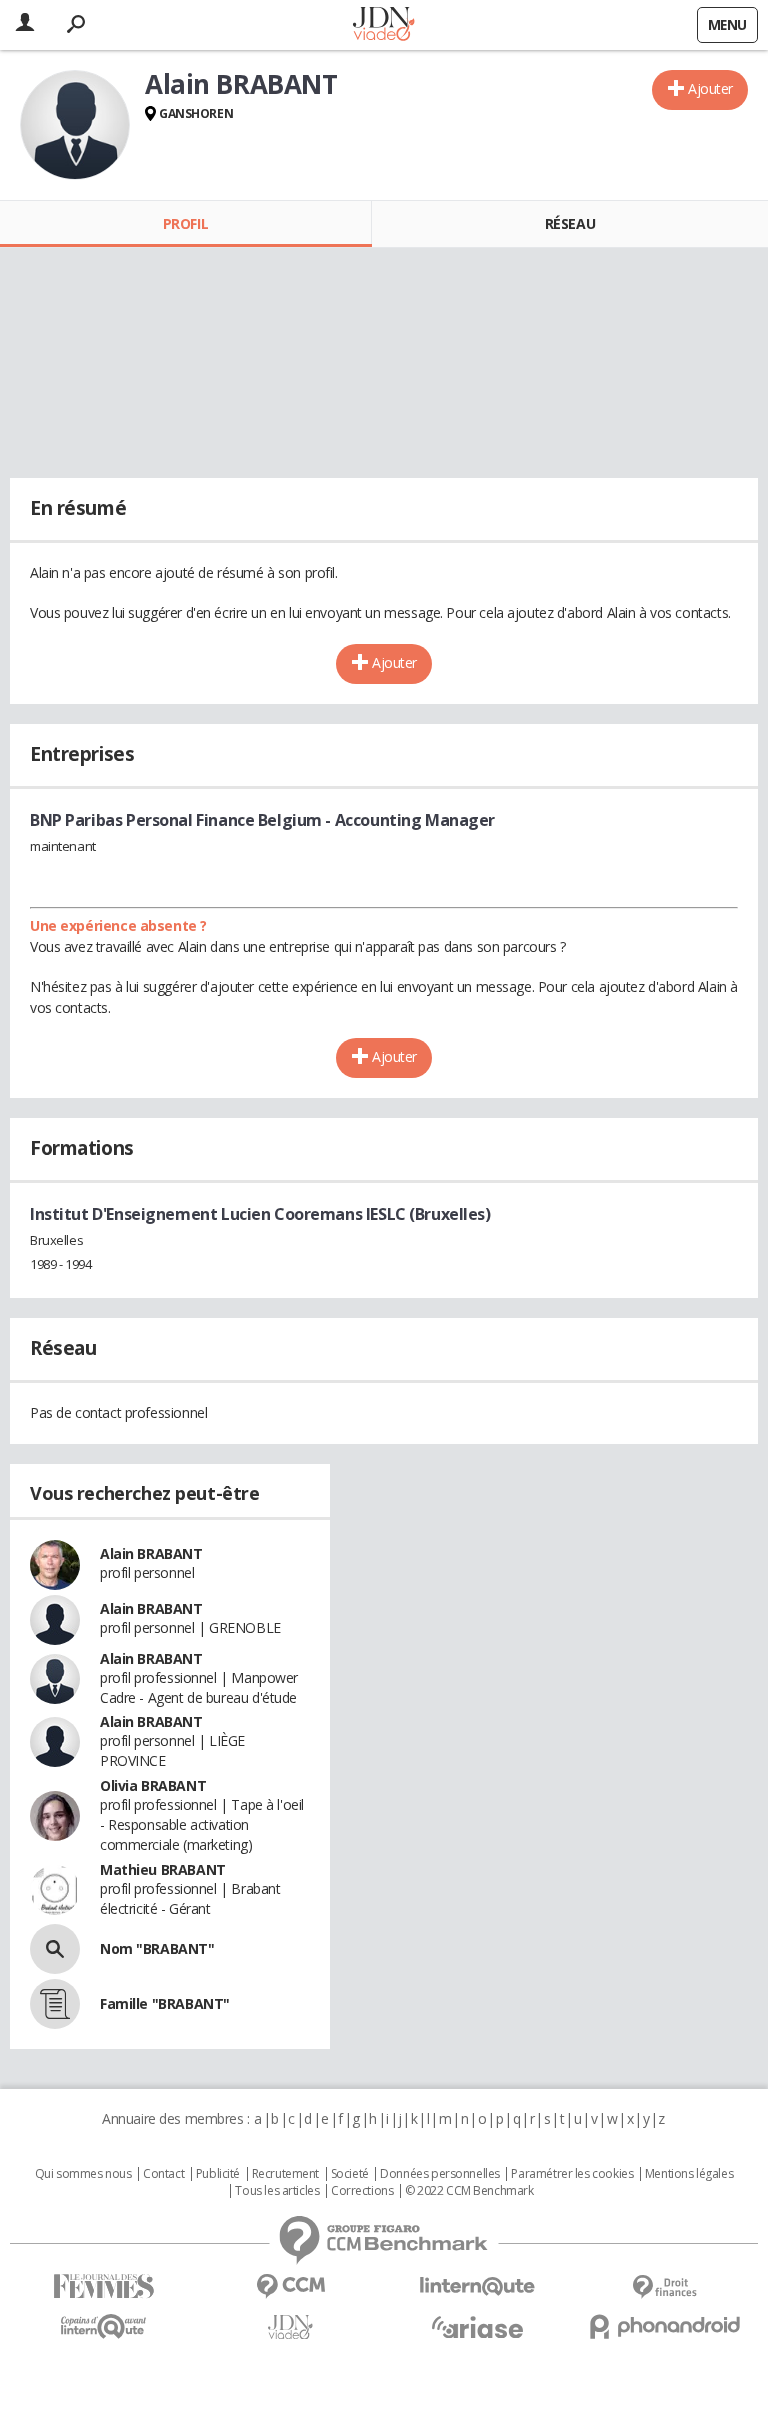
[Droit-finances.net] (664, 2287)
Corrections (362, 2191)
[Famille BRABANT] (55, 2004)
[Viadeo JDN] (290, 2327)
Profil (185, 223)
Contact (163, 2174)
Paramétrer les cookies (572, 2174)
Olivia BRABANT (153, 1785)
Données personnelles (440, 2174)
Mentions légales (689, 2174)
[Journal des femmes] (103, 2286)
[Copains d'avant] (103, 2326)
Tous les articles (277, 2191)
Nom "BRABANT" (157, 1948)
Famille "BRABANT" (165, 2003)
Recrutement (285, 2174)
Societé (350, 2174)
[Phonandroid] (664, 2326)
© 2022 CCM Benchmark (469, 2191)
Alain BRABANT (151, 1553)
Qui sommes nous (83, 2174)
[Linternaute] (477, 2286)
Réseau (570, 223)
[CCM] (290, 2286)
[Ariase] (477, 2327)
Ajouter (710, 88)
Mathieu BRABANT (163, 1869)
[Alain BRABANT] (75, 125)
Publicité (218, 2174)
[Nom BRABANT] (55, 1949)
